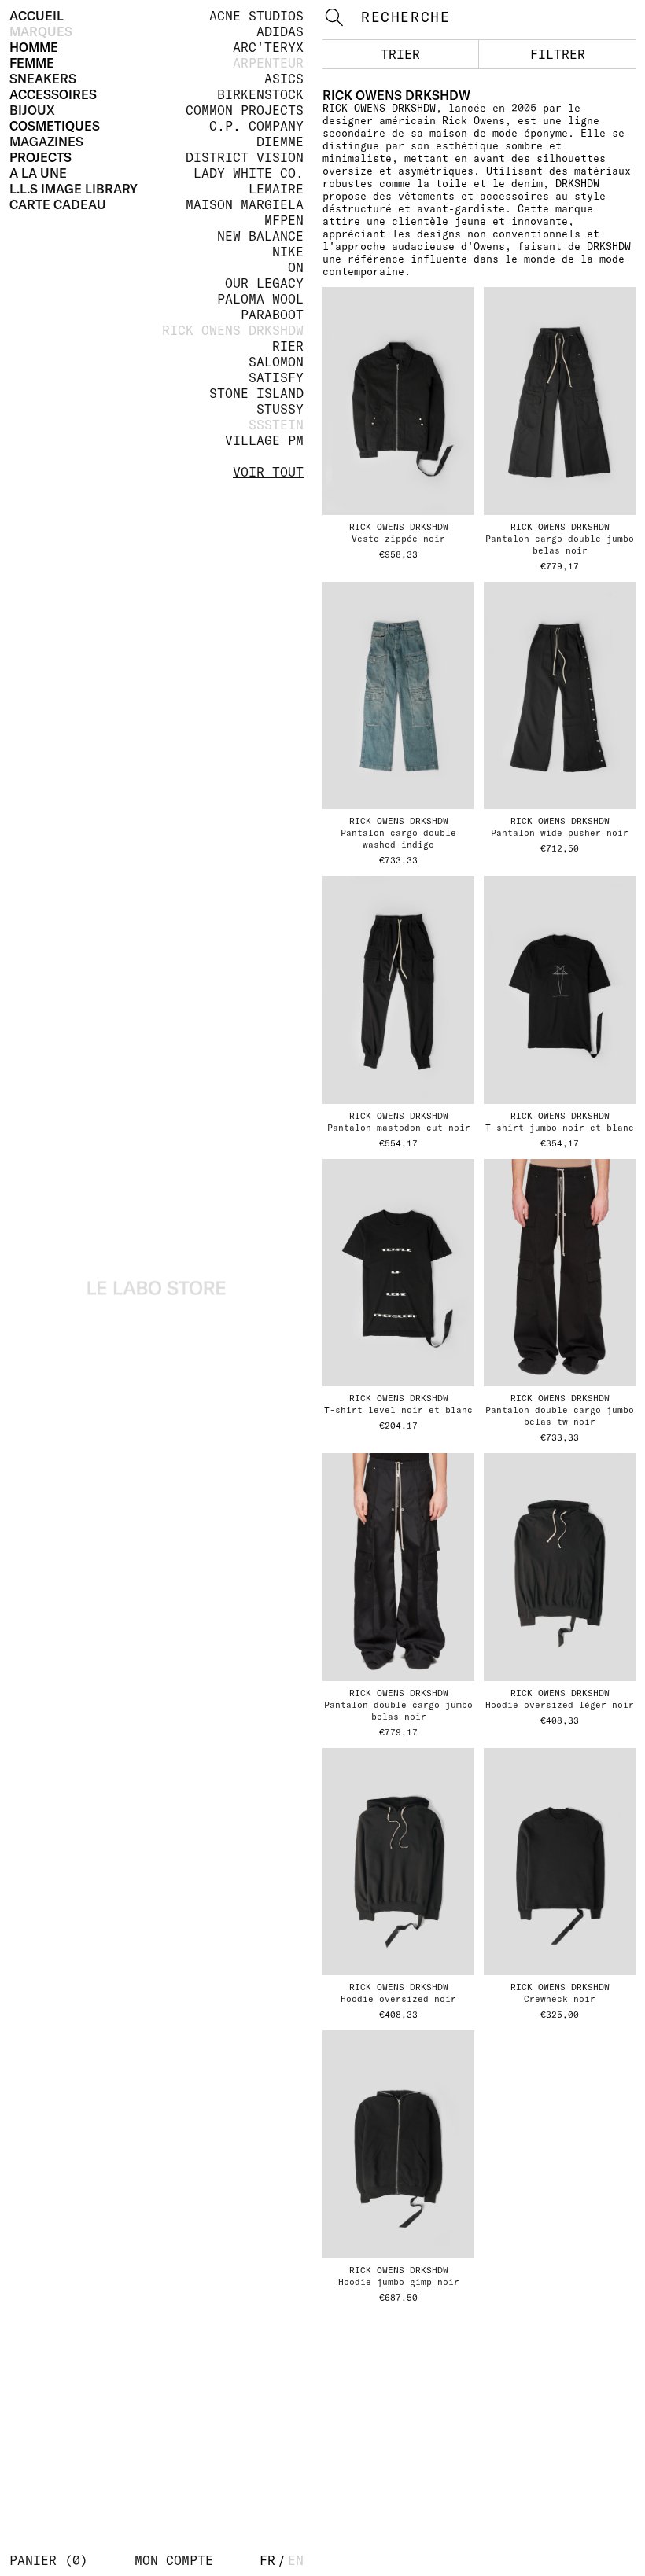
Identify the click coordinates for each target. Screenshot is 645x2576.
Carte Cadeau (58, 204)
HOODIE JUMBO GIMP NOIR (399, 2282)
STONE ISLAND (256, 393)
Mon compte (174, 2560)
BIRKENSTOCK (260, 94)
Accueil (37, 16)
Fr (267, 2560)
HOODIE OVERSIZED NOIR (398, 1999)
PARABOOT (272, 315)
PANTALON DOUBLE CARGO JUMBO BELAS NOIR (398, 1711)
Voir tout (268, 472)
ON (296, 267)
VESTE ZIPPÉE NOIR (398, 539)
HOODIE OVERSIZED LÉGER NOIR (560, 1705)
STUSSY (280, 409)
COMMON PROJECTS (245, 110)
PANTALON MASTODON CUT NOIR (399, 1128)
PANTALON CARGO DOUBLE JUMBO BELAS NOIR (560, 545)
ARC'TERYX (268, 47)
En (296, 2560)
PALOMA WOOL (260, 299)
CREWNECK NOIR (560, 1999)
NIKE (288, 252)
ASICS (284, 79)
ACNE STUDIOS (256, 16)
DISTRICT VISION (245, 157)
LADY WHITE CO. (249, 173)
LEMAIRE (276, 189)
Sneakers (43, 79)
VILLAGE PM (264, 440)
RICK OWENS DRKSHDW (233, 330)
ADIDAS (280, 31)
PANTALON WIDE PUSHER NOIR (560, 833)
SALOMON (276, 362)
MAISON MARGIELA (245, 204)
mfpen (284, 220)
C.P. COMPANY (256, 126)
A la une (38, 173)
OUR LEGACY (264, 283)
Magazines (46, 142)
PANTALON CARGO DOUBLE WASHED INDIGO (398, 839)
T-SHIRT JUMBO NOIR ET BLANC (560, 1128)
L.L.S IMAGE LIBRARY (74, 189)
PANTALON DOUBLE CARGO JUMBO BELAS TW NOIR (560, 1416)
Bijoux (32, 110)
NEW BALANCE (260, 236)
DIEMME (280, 142)
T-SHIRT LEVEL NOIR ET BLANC (398, 1410)
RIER (288, 346)
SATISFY (276, 377)
